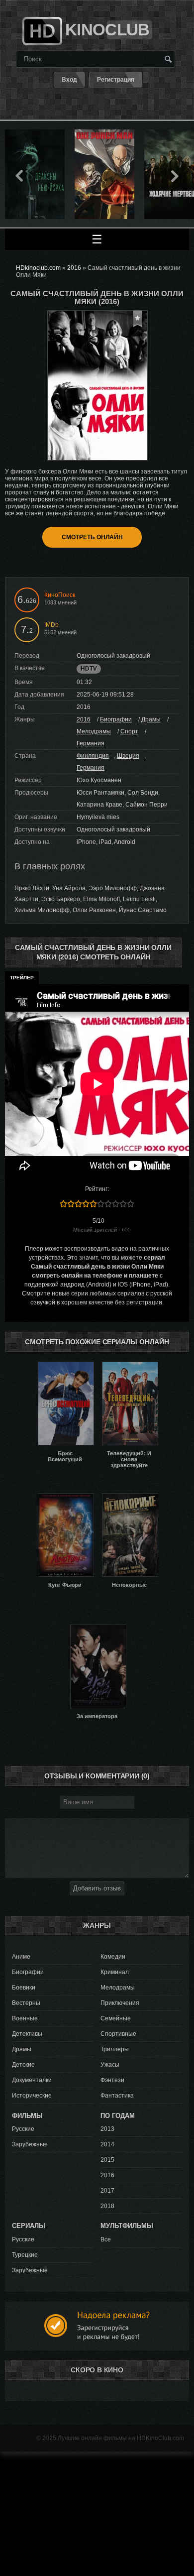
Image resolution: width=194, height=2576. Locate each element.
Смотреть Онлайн (92, 537)
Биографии (116, 719)
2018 (107, 2206)
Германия (91, 743)
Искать (168, 59)
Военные (25, 2018)
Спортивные (118, 2034)
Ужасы (110, 2065)
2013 (107, 2129)
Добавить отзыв (97, 1888)
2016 (84, 719)
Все (106, 2239)
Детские (23, 2065)
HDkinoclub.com (38, 268)
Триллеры (115, 2049)
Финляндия (93, 756)
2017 (107, 2191)
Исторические (32, 2096)
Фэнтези (112, 2080)
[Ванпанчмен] (104, 133)
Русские (23, 2129)
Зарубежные (30, 2144)
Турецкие (25, 2255)
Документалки (32, 2080)
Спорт (129, 731)
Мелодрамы (94, 731)
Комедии (113, 1957)
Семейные (116, 2018)
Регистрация (116, 80)
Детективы (27, 2034)
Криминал (115, 1972)
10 (131, 1204)
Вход (69, 80)
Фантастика (117, 2096)
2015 (107, 2160)
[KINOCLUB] (41, 27)
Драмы (151, 719)
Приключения (120, 2003)
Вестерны (26, 2003)
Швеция (128, 756)
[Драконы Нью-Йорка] (35, 133)
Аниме (21, 1957)
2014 (107, 2144)
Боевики (24, 1988)
